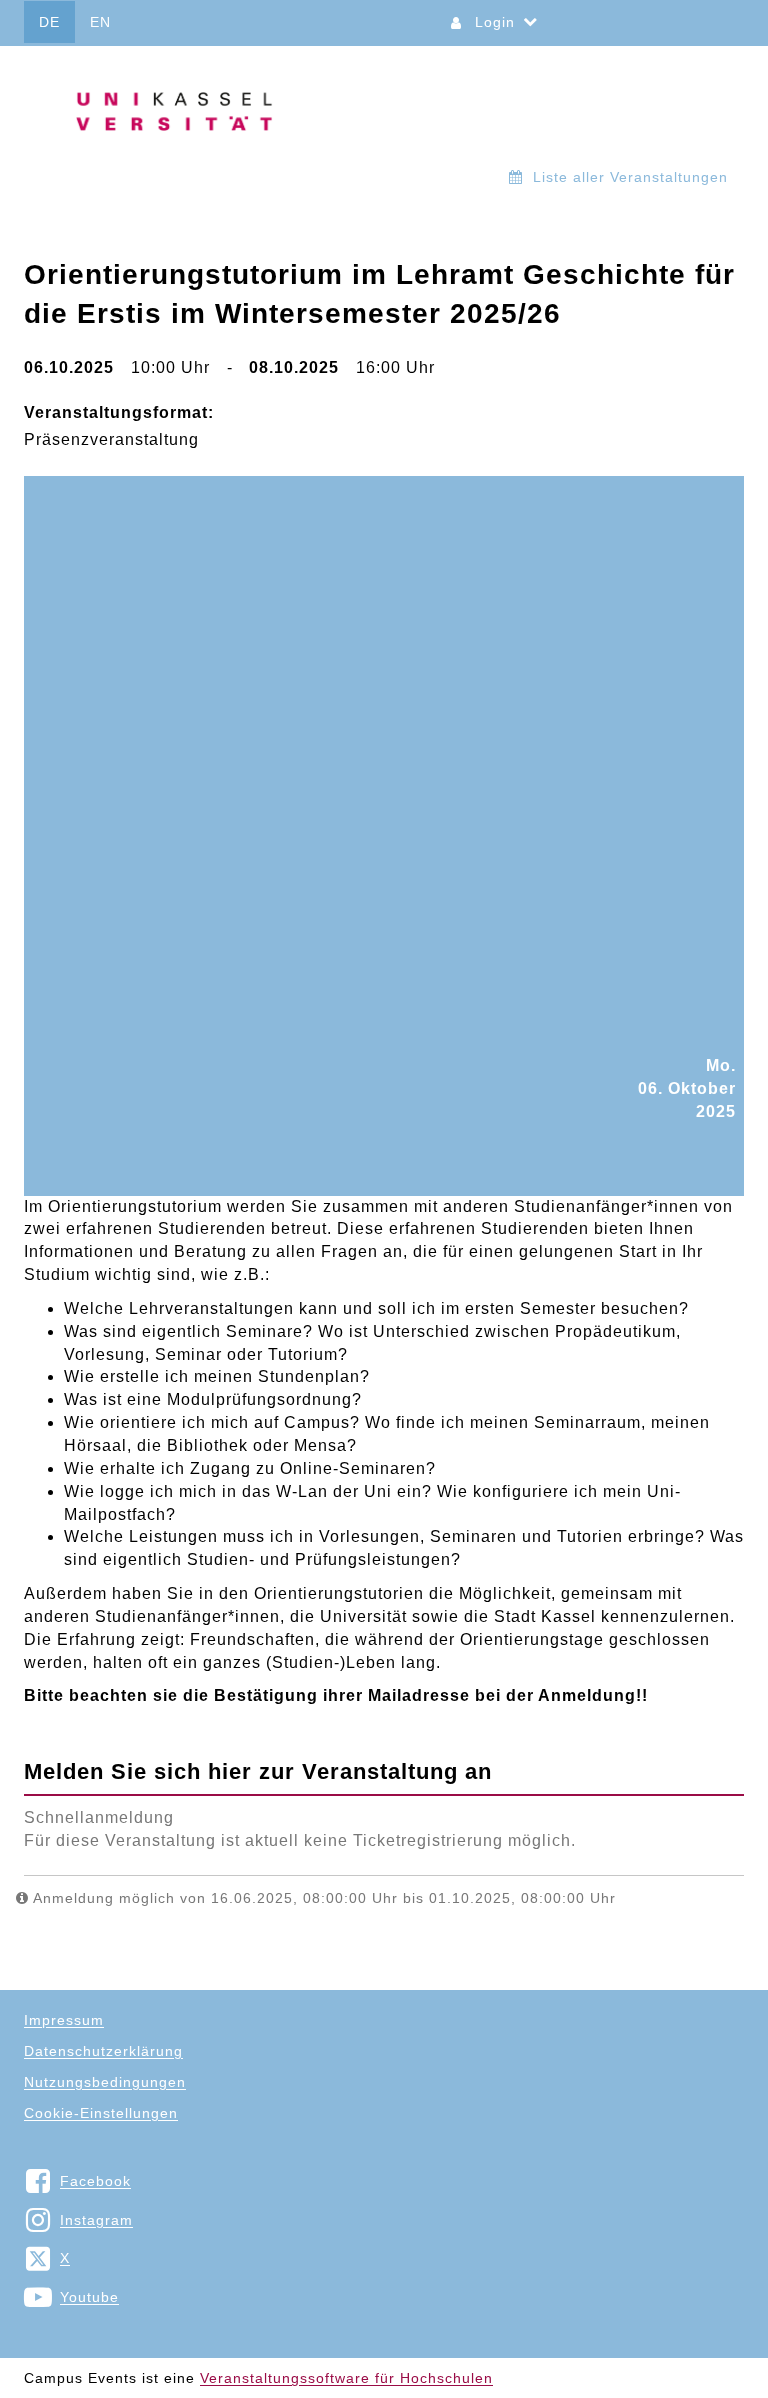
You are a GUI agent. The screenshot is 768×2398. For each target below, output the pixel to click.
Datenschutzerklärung (103, 2051)
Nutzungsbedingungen (105, 2082)
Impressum (64, 2020)
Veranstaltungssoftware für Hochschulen (346, 2378)
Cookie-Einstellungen (101, 2113)
